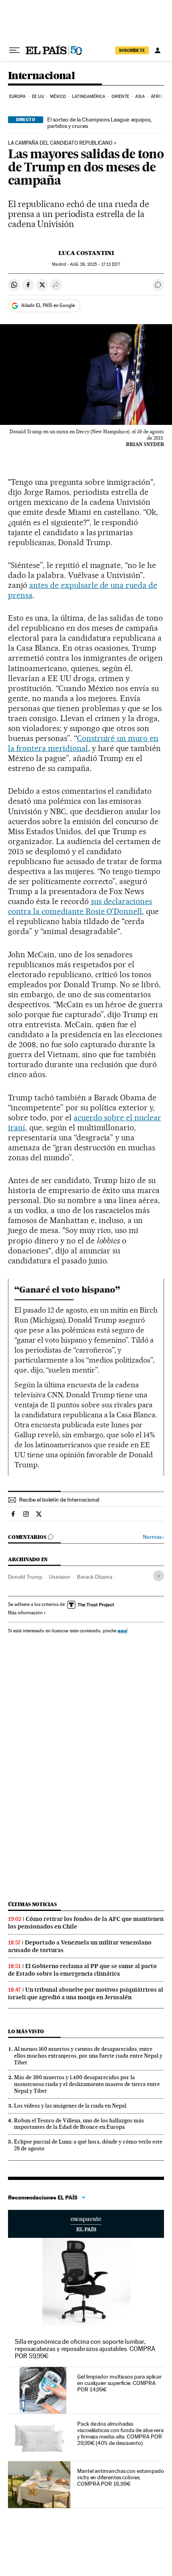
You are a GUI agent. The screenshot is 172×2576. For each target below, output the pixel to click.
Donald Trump (25, 1577)
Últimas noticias (32, 1904)
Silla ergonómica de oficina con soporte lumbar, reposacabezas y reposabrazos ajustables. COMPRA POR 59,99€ (85, 2349)
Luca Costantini (86, 253)
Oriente (120, 97)
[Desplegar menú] (14, 50)
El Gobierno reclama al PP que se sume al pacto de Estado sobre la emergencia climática (82, 1970)
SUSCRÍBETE (132, 50)
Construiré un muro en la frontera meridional (83, 743)
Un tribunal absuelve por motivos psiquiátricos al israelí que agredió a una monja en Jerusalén (86, 1993)
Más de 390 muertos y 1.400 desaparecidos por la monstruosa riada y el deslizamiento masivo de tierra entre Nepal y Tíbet (87, 2084)
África (158, 97)
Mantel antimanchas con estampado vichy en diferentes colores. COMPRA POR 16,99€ (120, 2477)
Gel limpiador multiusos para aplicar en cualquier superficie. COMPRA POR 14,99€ (119, 2383)
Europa (18, 97)
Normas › (153, 1537)
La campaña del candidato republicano (60, 143)
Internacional (41, 76)
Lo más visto (26, 2031)
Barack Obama (95, 1577)
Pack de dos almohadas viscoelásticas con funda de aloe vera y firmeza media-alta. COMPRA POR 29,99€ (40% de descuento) (120, 2433)
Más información (25, 1613)
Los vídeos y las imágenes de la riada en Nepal (70, 2106)
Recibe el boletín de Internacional (59, 1500)
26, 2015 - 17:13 (95, 264)
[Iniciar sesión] (158, 50)
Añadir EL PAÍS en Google (48, 305)
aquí (122, 1631)
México (58, 97)
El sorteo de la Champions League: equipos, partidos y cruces (99, 123)
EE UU (38, 97)
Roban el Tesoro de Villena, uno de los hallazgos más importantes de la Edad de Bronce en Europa (79, 2124)
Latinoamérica (89, 97)
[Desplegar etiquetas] (159, 1576)
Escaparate (86, 2224)
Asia (140, 97)
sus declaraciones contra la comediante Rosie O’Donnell (80, 906)
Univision (60, 1577)
